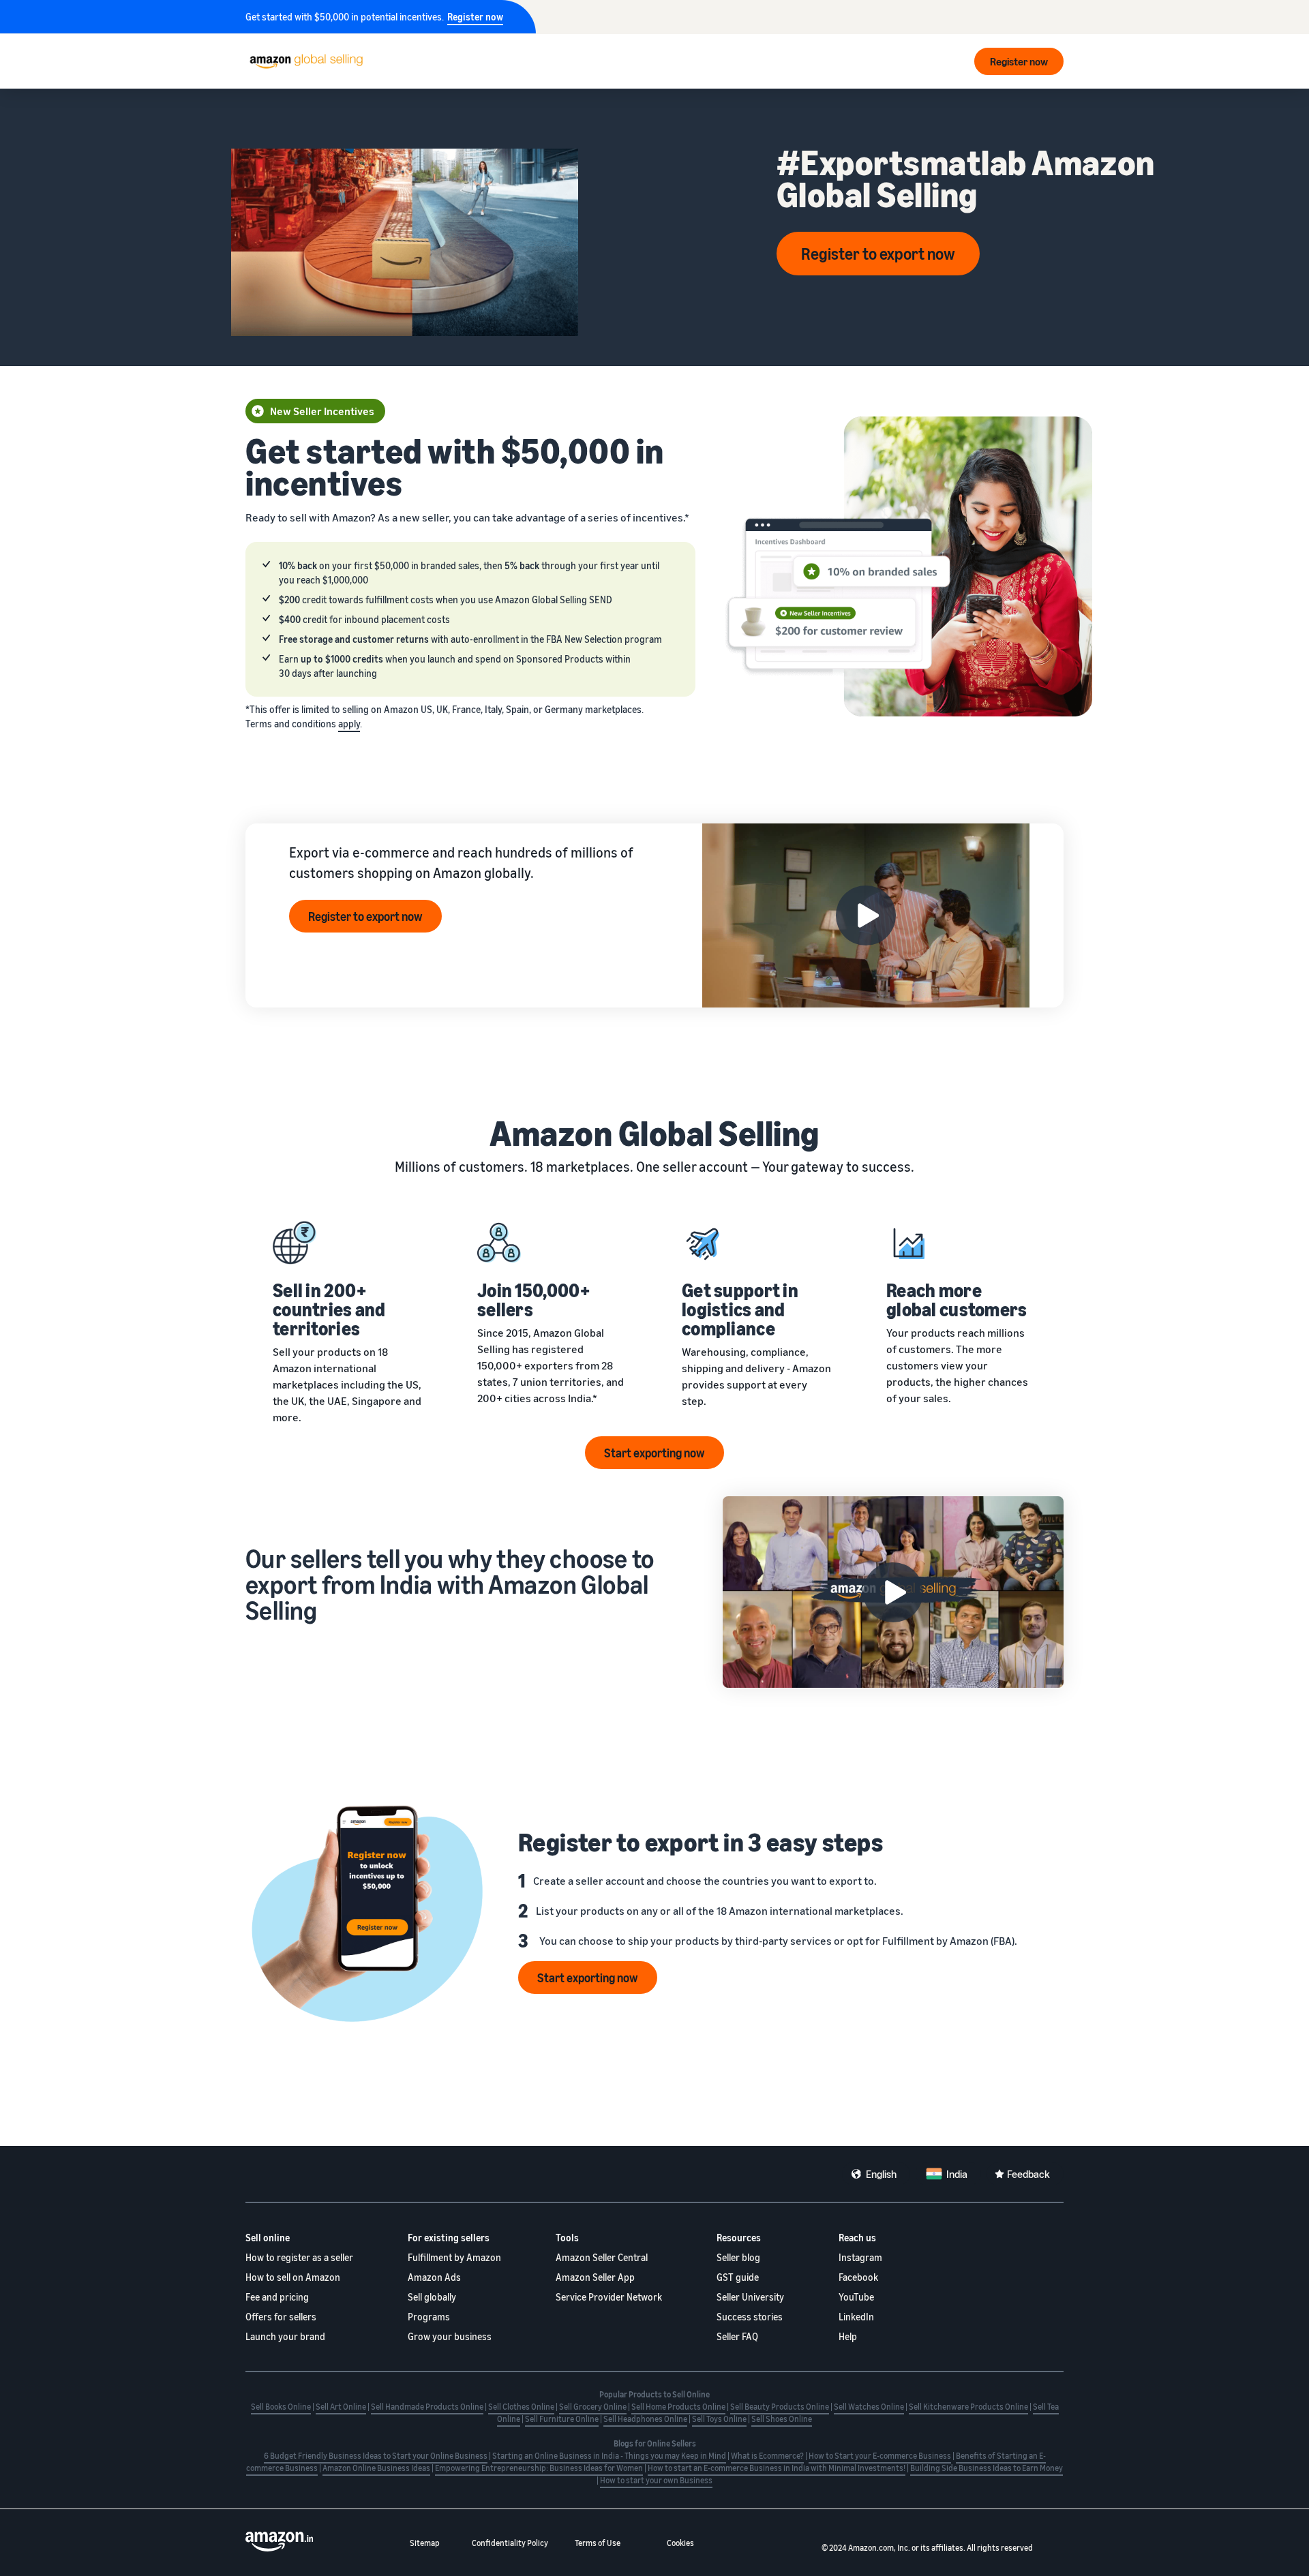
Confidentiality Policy (510, 2543)
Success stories (750, 2317)
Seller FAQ (737, 2336)
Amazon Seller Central (602, 2257)
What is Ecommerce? (767, 2456)
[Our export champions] (893, 1592)
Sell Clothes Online (521, 2407)
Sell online (268, 2238)
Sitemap (425, 2543)
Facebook (858, 2277)
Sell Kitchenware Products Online (968, 2407)
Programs (429, 2317)
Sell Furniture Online (562, 2419)
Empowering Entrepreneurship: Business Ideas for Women (539, 2468)
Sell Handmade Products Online (427, 2407)
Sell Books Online (281, 2407)
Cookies (680, 2543)
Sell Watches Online (869, 2407)
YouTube (856, 2297)
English (881, 2174)
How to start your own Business (656, 2480)
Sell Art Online (341, 2407)
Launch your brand (285, 2336)
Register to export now (878, 254)
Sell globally (432, 2297)
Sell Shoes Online (782, 2419)
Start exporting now (654, 1453)
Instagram (860, 2257)
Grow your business (450, 2336)
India (957, 2174)
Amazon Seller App (595, 2277)
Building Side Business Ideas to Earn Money (987, 2468)
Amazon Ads (434, 2277)
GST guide (738, 2277)
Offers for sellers (281, 2317)
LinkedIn (856, 2317)
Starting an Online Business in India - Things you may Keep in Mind (609, 2456)
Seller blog (738, 2257)
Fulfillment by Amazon (454, 2257)
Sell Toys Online (719, 2419)
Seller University (750, 2297)
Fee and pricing (277, 2297)
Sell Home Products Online (678, 2407)
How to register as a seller (299, 2257)
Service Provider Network (609, 2297)
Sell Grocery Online (593, 2407)
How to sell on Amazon (293, 2277)
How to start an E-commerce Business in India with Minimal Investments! (777, 2468)
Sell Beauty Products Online (780, 2407)
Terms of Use (598, 2543)
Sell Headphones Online (645, 2419)
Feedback (1028, 2174)
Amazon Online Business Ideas (376, 2468)
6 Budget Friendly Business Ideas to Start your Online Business (376, 2456)
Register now (475, 17)
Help (848, 2336)
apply (349, 724)
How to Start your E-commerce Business (880, 2456)
